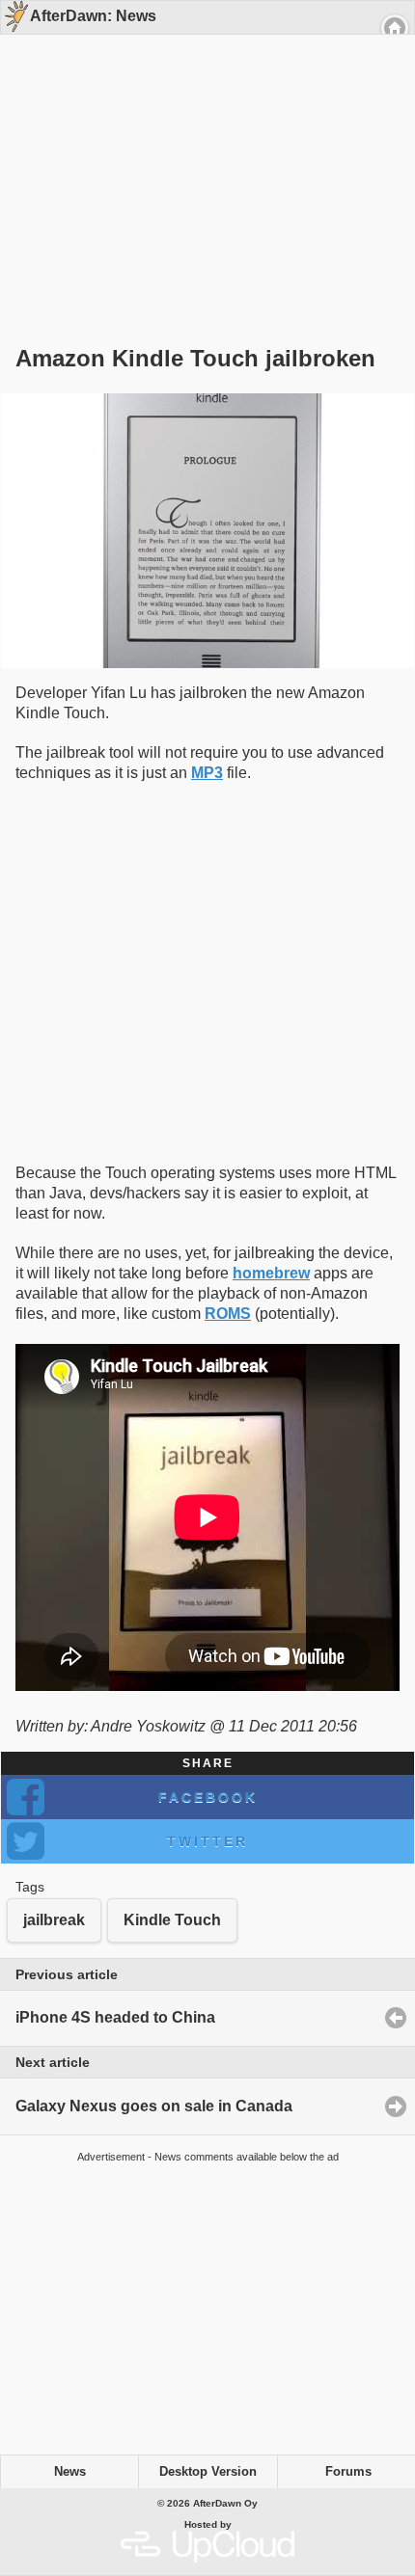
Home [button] (395, 28)
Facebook (208, 1797)
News (70, 2472)
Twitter (207, 1841)
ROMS (228, 1314)
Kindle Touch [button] (172, 1920)
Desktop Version (208, 2472)
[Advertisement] (201, 156)
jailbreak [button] (54, 1920)
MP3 (207, 773)
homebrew (271, 1273)
